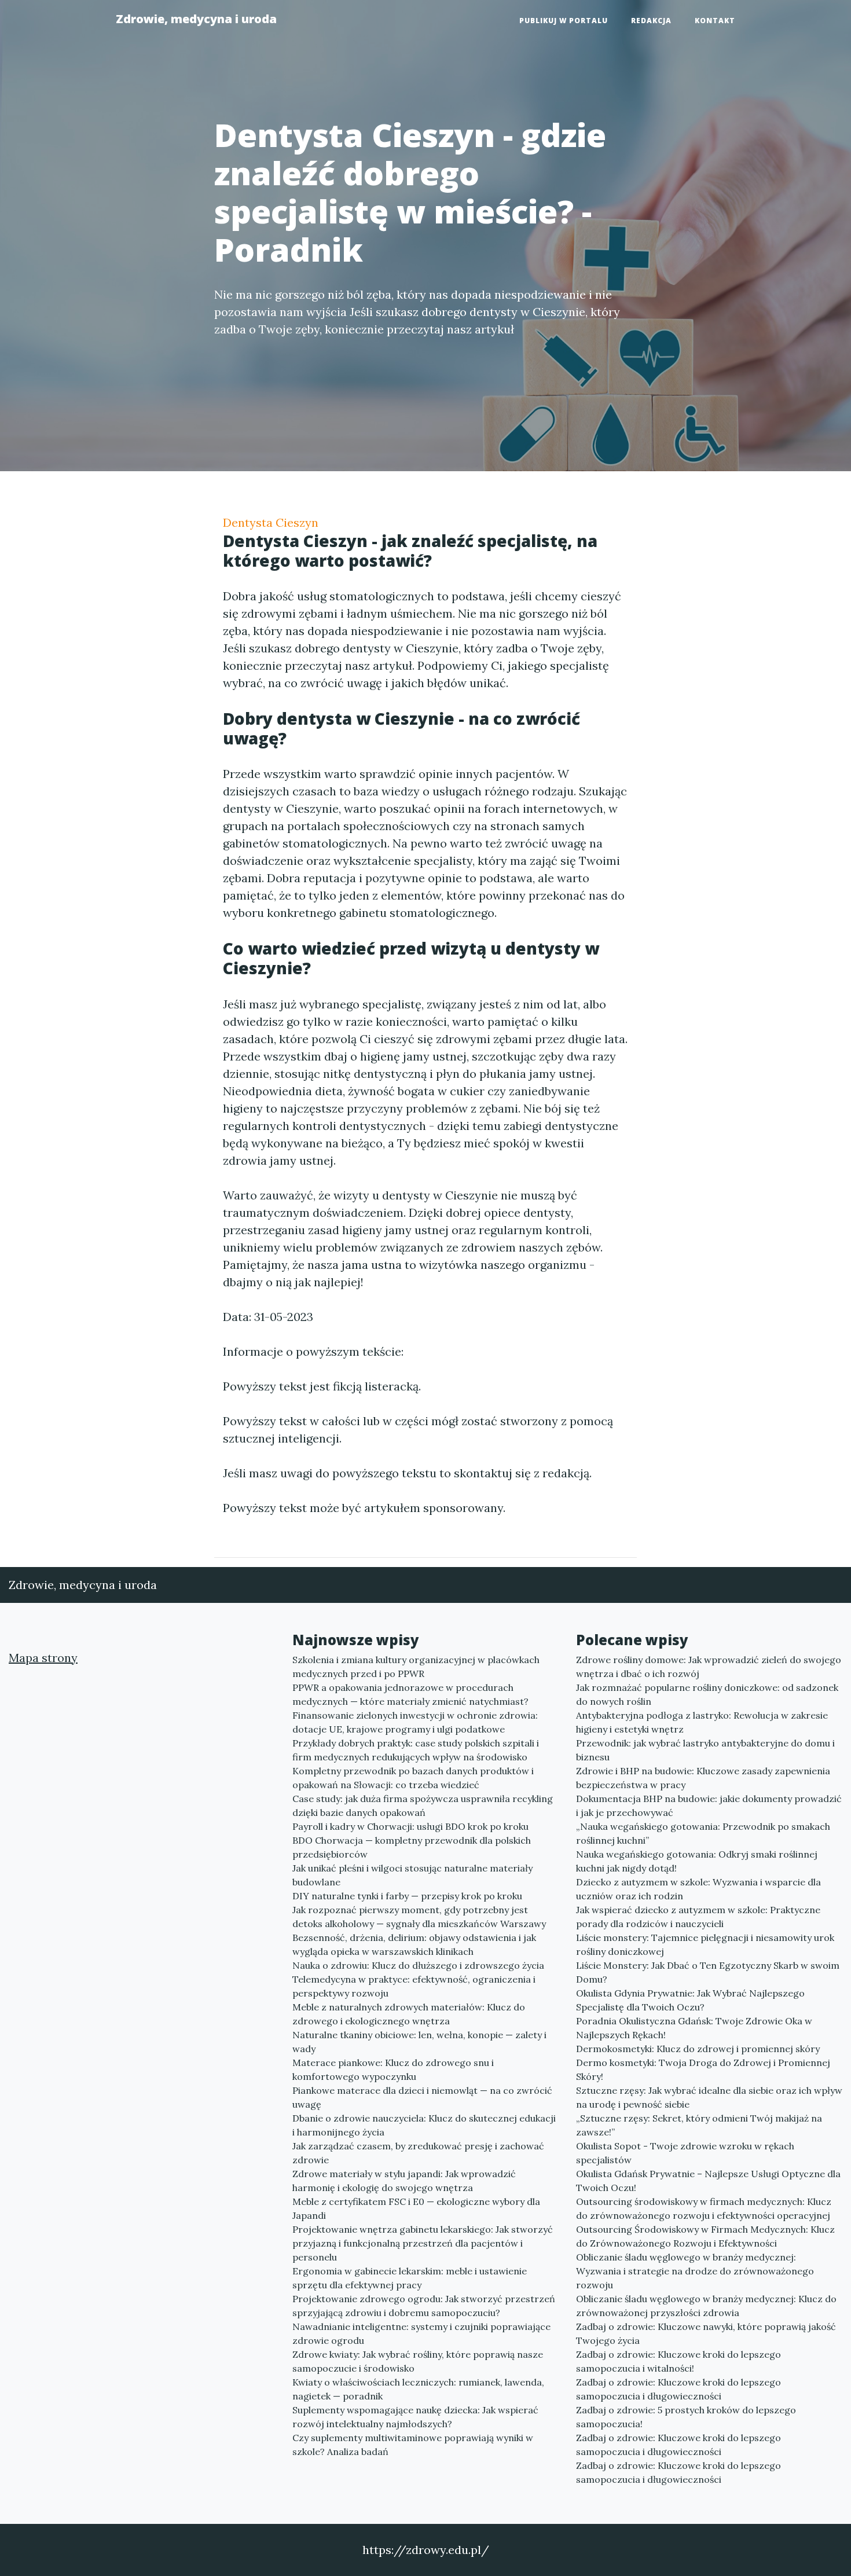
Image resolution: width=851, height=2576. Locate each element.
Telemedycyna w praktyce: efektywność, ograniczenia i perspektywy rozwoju (414, 1986)
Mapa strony (43, 1658)
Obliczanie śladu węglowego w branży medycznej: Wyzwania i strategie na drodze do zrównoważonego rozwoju (695, 2271)
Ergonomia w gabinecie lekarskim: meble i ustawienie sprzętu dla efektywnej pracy (410, 2278)
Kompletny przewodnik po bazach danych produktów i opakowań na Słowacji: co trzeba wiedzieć (413, 1778)
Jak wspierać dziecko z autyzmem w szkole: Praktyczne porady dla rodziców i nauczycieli (698, 1917)
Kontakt (715, 21)
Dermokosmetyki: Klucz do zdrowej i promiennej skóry (698, 2049)
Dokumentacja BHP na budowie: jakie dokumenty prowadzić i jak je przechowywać (709, 1806)
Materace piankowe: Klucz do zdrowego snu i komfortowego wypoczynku (393, 2069)
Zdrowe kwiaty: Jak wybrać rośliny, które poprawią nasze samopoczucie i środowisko (418, 2361)
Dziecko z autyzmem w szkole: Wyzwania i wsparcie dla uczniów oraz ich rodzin (698, 1889)
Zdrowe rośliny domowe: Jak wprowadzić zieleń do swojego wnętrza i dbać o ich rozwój (709, 1667)
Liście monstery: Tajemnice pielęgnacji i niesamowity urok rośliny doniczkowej (705, 1944)
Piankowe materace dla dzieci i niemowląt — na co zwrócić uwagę (422, 2097)
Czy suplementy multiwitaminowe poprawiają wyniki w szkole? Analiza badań (413, 2445)
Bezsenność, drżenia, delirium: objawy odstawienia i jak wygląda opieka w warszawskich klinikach (414, 1944)
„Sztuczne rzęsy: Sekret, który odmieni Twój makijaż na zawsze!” (699, 2125)
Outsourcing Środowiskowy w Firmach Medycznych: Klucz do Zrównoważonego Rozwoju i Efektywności (705, 2236)
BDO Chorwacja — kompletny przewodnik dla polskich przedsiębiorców (412, 1847)
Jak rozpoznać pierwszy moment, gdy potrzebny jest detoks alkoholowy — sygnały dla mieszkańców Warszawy (419, 1917)
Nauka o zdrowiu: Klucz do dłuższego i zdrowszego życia (418, 1965)
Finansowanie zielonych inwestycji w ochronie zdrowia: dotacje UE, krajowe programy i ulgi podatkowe (415, 1722)
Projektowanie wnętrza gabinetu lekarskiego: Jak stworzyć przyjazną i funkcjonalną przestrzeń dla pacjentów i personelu (423, 2243)
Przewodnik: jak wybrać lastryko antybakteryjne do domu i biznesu (705, 1750)
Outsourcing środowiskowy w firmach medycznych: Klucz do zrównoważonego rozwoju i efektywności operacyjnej (704, 2208)
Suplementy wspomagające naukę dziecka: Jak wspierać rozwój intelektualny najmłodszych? (415, 2417)
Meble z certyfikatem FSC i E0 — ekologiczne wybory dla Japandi (416, 2208)
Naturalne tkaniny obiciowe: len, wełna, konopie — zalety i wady (419, 2042)
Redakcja (651, 21)
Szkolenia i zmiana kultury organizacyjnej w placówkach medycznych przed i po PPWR (416, 1667)
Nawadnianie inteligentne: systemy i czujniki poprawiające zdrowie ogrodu (421, 2333)
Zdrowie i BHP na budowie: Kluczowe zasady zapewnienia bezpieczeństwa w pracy (703, 1778)
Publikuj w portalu (564, 21)
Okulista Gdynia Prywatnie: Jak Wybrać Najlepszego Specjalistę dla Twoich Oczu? (690, 2000)
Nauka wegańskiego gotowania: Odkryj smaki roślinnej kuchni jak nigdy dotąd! (697, 1861)
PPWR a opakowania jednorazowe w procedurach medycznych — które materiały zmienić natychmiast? (410, 1694)
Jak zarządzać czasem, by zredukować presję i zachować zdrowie (418, 2153)
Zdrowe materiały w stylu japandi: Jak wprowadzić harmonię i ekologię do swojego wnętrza (404, 2181)
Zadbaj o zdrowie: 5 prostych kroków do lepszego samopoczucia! (686, 2417)
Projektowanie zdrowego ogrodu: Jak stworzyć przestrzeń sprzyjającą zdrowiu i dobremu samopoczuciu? (424, 2306)
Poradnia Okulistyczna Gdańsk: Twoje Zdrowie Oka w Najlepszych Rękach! (694, 2028)
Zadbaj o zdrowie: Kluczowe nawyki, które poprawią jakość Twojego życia (706, 2333)
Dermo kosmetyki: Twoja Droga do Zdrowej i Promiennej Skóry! (703, 2069)
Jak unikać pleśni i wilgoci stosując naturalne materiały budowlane (412, 1875)
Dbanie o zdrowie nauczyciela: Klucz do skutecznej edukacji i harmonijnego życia (424, 2125)
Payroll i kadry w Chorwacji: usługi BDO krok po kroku (410, 1826)
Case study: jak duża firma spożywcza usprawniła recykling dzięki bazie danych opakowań (423, 1806)
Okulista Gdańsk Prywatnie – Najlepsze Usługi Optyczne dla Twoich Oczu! (708, 2181)
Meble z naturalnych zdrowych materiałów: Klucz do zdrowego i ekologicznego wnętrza (409, 2014)
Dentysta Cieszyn (271, 522)
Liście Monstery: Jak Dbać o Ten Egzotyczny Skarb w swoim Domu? (708, 1972)
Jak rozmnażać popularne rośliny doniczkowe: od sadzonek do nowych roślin (707, 1694)
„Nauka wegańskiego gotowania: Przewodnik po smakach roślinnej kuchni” (703, 1833)
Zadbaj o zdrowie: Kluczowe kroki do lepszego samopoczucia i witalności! (678, 2361)
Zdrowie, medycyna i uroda (196, 19)
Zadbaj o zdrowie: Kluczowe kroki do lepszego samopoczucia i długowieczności (678, 2389)
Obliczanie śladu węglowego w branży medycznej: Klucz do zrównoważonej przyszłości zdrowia (706, 2306)
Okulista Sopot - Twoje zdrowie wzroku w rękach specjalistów (685, 2153)
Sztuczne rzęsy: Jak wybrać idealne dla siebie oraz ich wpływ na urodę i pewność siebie (709, 2097)
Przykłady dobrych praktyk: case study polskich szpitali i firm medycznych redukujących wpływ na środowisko (416, 1750)
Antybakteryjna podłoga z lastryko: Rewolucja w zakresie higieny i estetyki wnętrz (702, 1722)
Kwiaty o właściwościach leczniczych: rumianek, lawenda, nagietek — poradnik (418, 2389)
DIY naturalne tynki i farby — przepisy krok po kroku (407, 1896)
